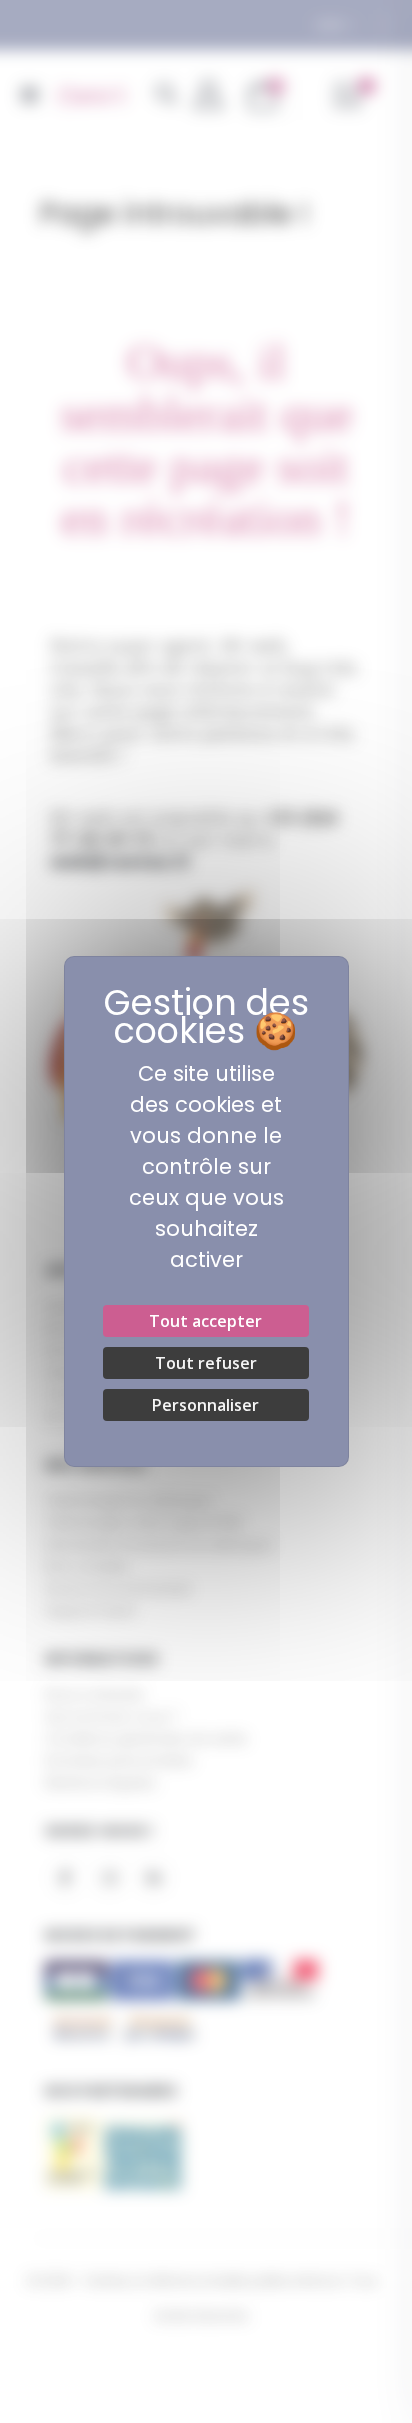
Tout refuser (206, 1363)
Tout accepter (205, 1321)
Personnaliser (205, 1405)
